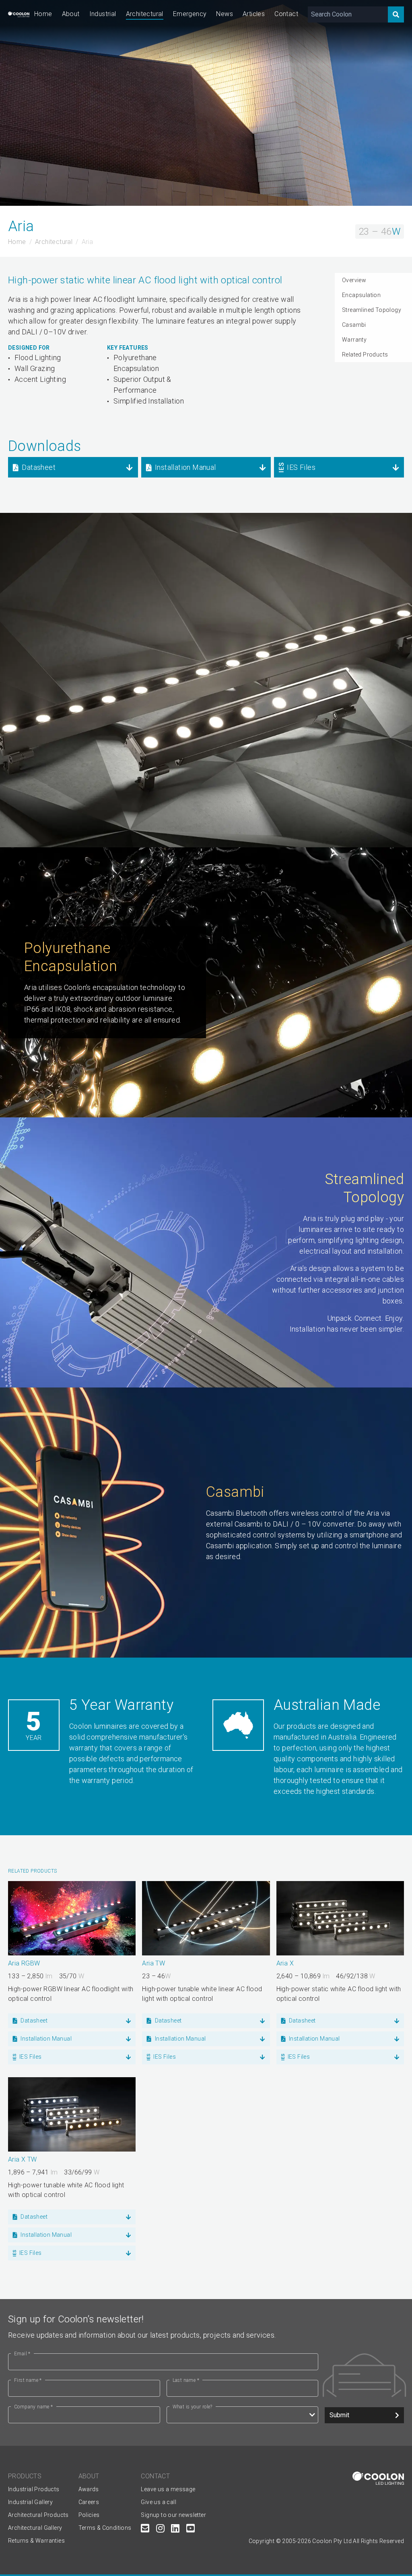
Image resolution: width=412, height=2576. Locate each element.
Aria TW (153, 1963)
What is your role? (193, 2407)
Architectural (145, 14)
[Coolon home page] (19, 14)
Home (43, 14)
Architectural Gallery (35, 2528)
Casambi (354, 325)
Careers (89, 2502)
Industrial (103, 14)
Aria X (285, 1963)
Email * (22, 2354)
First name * (28, 2380)
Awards (89, 2489)
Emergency (190, 14)
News (225, 14)
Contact (286, 14)
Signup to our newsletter (173, 2515)
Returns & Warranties (36, 2541)
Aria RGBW (24, 1963)
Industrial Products (34, 2489)
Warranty (354, 340)
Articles (254, 14)
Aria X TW (23, 2159)
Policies (89, 2515)
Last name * (186, 2380)
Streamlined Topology (372, 310)
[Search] (396, 14)
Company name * (34, 2407)
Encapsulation (361, 295)
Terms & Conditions (105, 2528)
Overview (354, 280)
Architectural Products (38, 2515)
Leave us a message (168, 2489)
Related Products (365, 355)
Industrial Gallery (30, 2502)
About (71, 14)
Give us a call (159, 2502)
